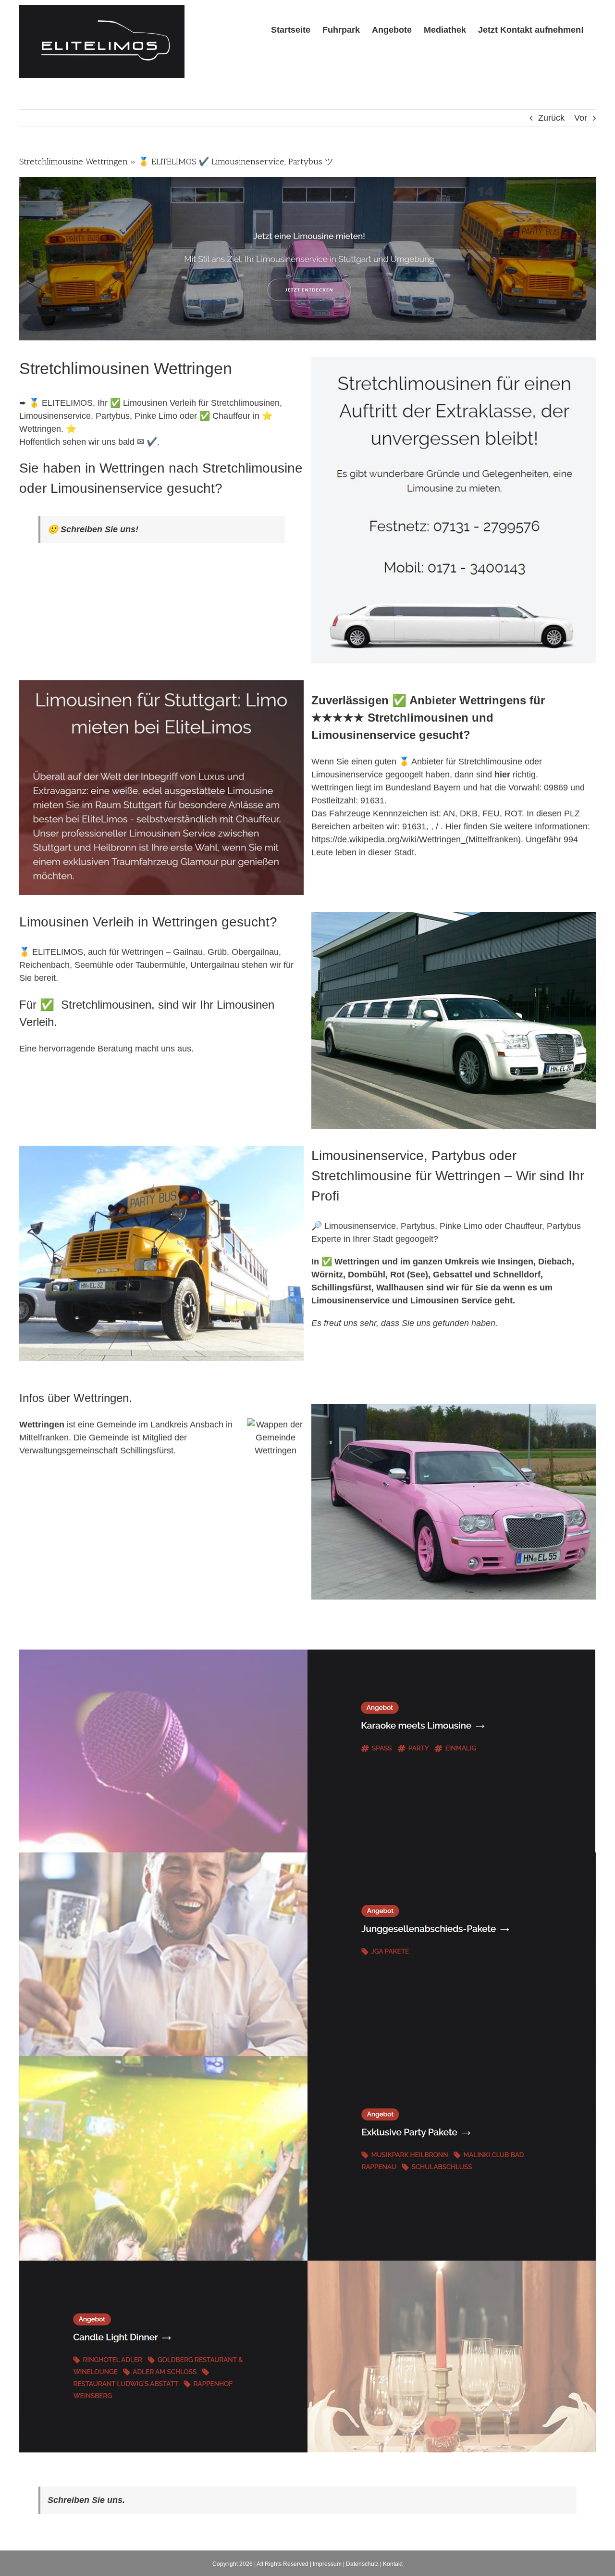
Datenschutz (362, 2564)
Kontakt (393, 2564)
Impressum (327, 2564)
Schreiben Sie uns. (86, 2500)
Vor (581, 118)
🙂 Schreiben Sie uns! (93, 529)
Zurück (551, 118)
